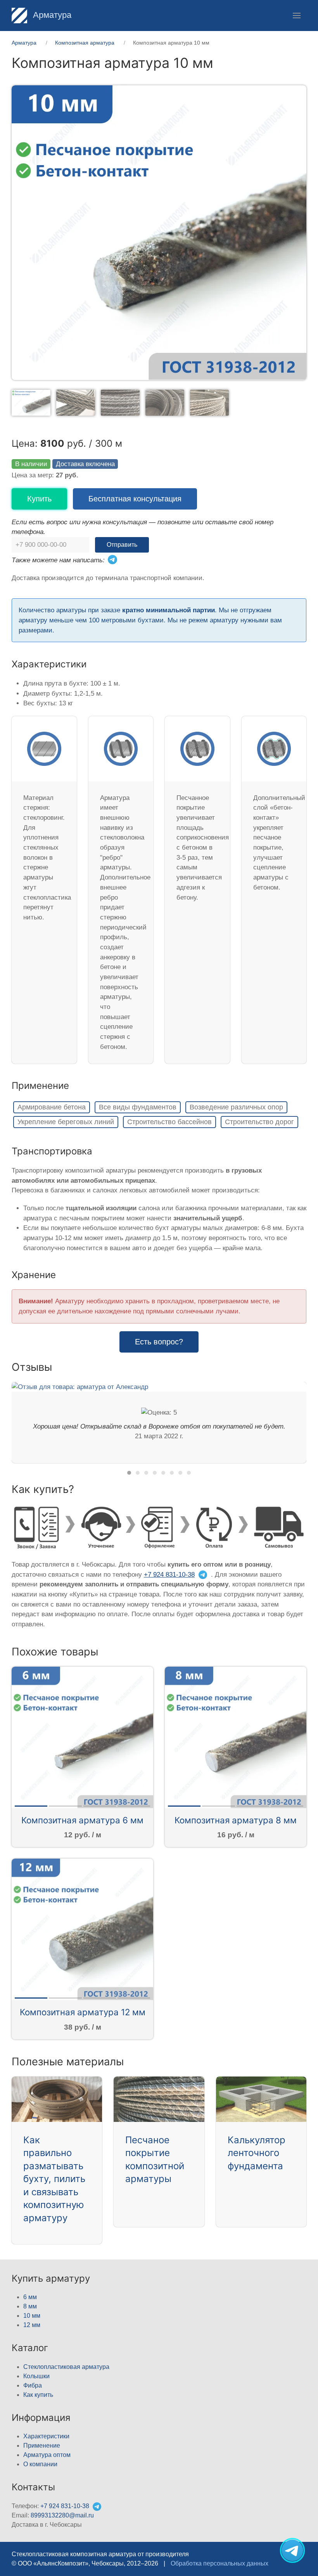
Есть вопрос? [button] (159, 1342)
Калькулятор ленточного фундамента (257, 2153)
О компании (40, 2464)
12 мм (32, 2325)
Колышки (36, 2376)
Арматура (51, 15)
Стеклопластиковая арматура (66, 2367)
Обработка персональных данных (219, 2563)
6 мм (30, 2297)
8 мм (30, 2306)
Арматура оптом (47, 2455)
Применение (42, 2446)
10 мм (32, 2316)
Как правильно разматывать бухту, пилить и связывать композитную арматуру (54, 2179)
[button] (297, 16)
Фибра (33, 2385)
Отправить (122, 545)
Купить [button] (39, 499)
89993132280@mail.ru (62, 2515)
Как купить (38, 2395)
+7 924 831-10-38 (169, 1575)
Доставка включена (85, 464)
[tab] (31, 402)
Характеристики (46, 2436)
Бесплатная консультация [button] (135, 499)
